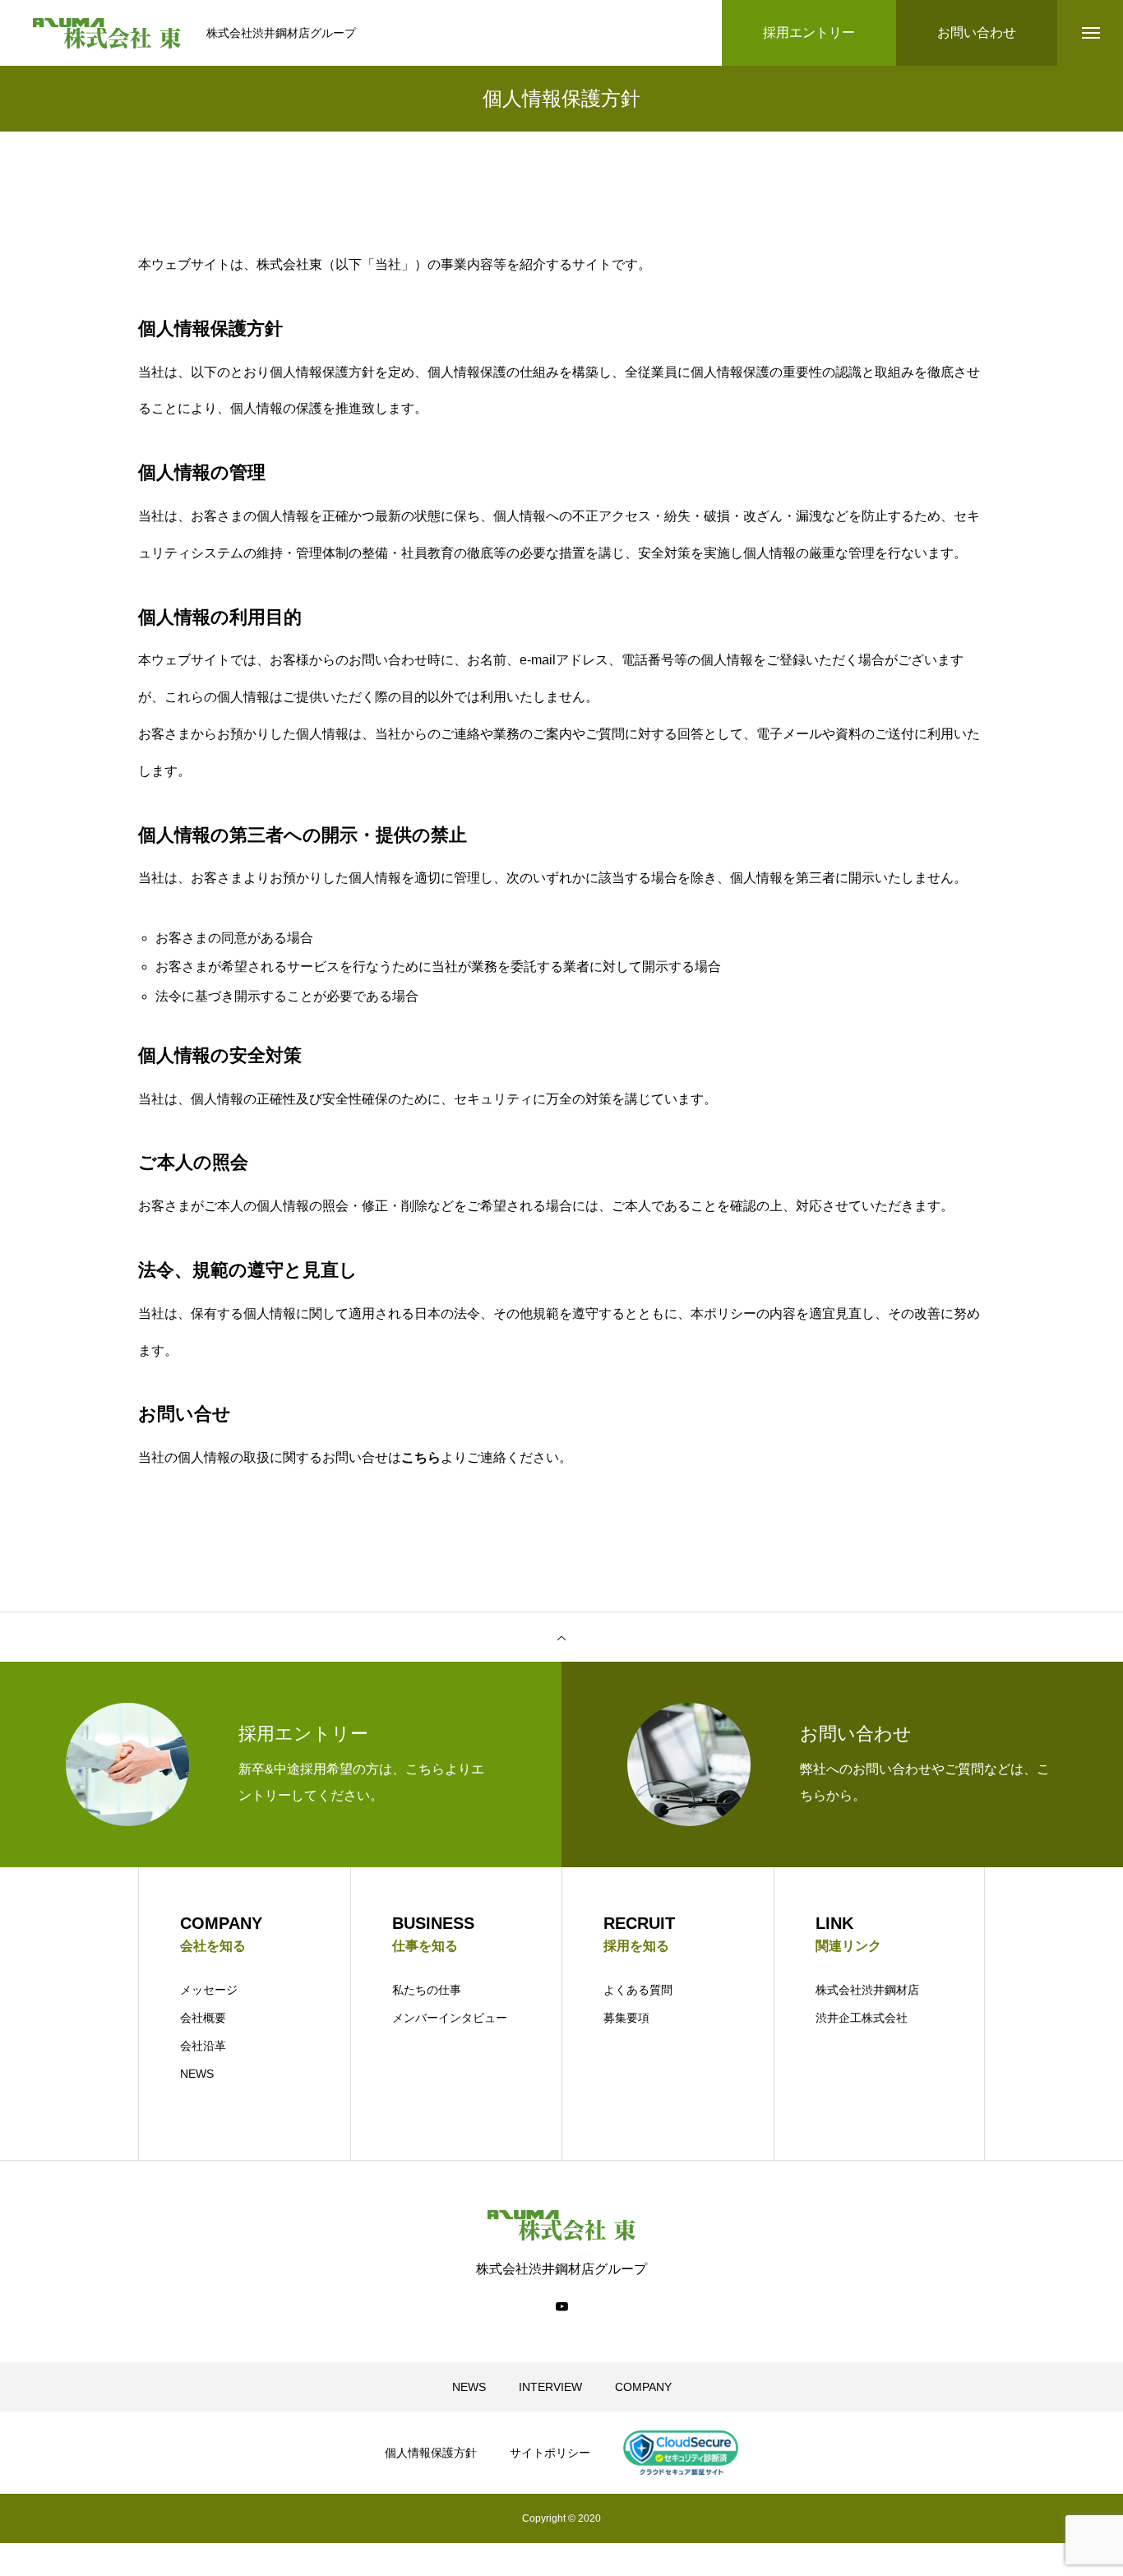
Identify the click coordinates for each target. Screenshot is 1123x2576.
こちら (421, 1457)
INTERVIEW (550, 2387)
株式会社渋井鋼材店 (867, 1990)
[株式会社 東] (107, 33)
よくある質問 (638, 1990)
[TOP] (561, 1637)
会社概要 (203, 2018)
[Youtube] (561, 2306)
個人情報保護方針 (431, 2453)
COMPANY (643, 2387)
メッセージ (209, 1990)
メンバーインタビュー (450, 2018)
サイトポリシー (550, 2453)
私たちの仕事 (427, 1990)
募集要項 (626, 2018)
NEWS (197, 2074)
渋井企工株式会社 (862, 2018)
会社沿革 (203, 2046)
